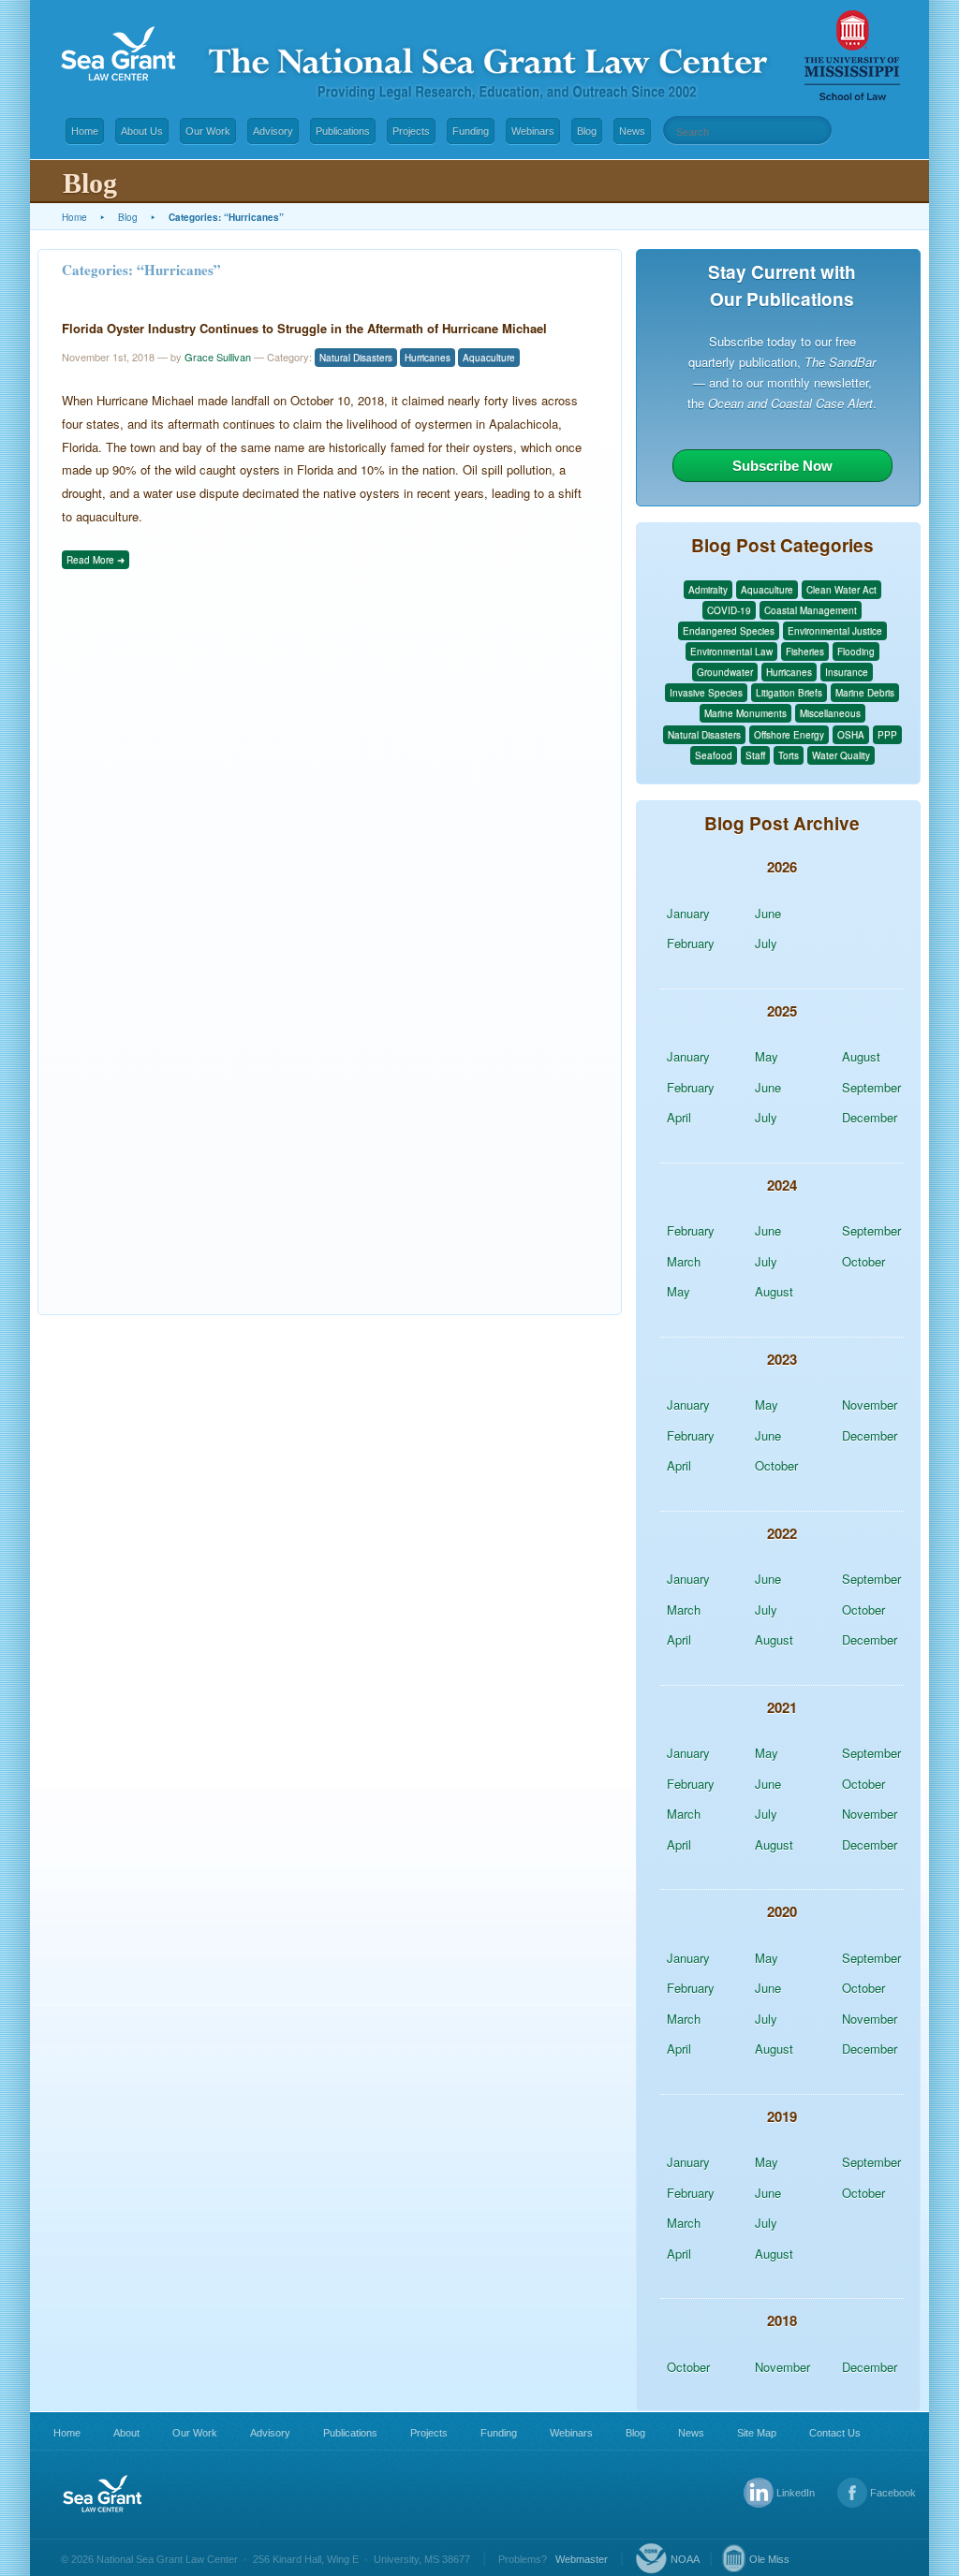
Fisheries (805, 651)
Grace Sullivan (218, 357)
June (768, 913)
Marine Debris (865, 693)
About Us (142, 131)
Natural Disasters (356, 358)
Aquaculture (489, 358)
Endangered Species (729, 631)
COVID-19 (729, 610)
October (863, 1261)
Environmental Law (731, 651)
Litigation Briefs (789, 693)
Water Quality (841, 755)
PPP (887, 735)
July (766, 943)
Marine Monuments (745, 713)
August (861, 1056)
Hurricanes (428, 358)
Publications (343, 131)
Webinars (533, 131)
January (688, 913)
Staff (755, 755)
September (871, 1087)
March (684, 1261)
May (767, 1056)
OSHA (851, 735)
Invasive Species (706, 693)
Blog (587, 131)
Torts (789, 755)
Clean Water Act (841, 590)
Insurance (847, 672)
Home (85, 131)
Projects (411, 131)
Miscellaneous (830, 713)
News (632, 131)
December (870, 1117)
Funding (471, 131)
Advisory (273, 131)
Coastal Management (811, 610)
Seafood (714, 755)
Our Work (208, 131)
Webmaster (582, 2559)
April (679, 1117)
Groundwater (725, 672)
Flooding (856, 651)
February (691, 943)
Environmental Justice (835, 631)
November (870, 1405)
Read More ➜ (96, 560)
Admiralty (708, 590)
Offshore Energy (789, 735)
